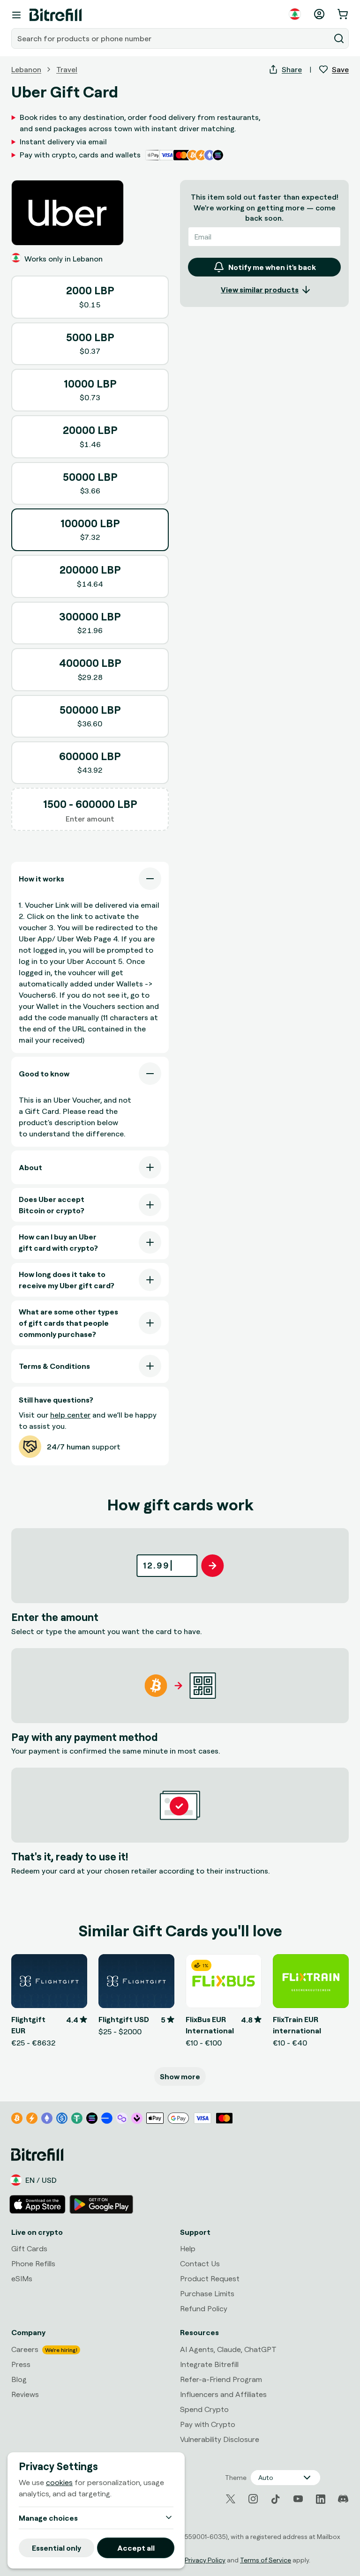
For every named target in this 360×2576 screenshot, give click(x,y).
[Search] (339, 38)
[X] (231, 2499)
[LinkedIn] (321, 2499)
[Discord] (343, 2499)
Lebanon (26, 69)
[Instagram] (253, 2499)
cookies (59, 2482)
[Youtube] (298, 2499)
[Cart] (344, 14)
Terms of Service (266, 2560)
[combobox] (172, 38)
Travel (67, 69)
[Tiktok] (276, 2499)
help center (70, 1415)
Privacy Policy (205, 2560)
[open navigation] (16, 15)
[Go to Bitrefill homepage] (56, 15)
